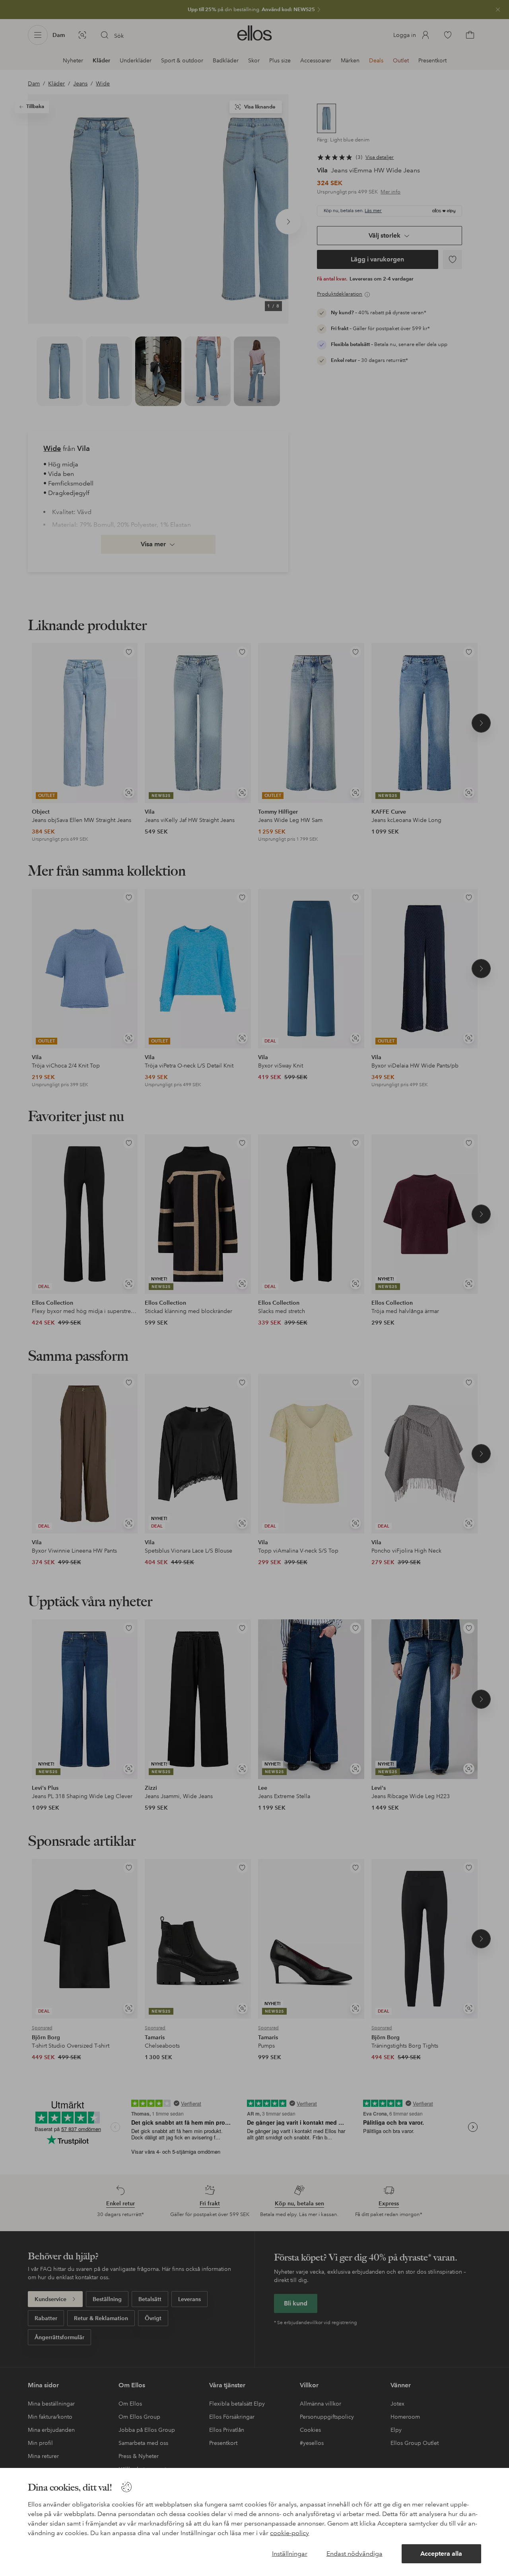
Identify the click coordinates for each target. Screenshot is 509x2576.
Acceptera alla (441, 2554)
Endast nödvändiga (355, 2554)
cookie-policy (289, 2533)
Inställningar (290, 2554)
